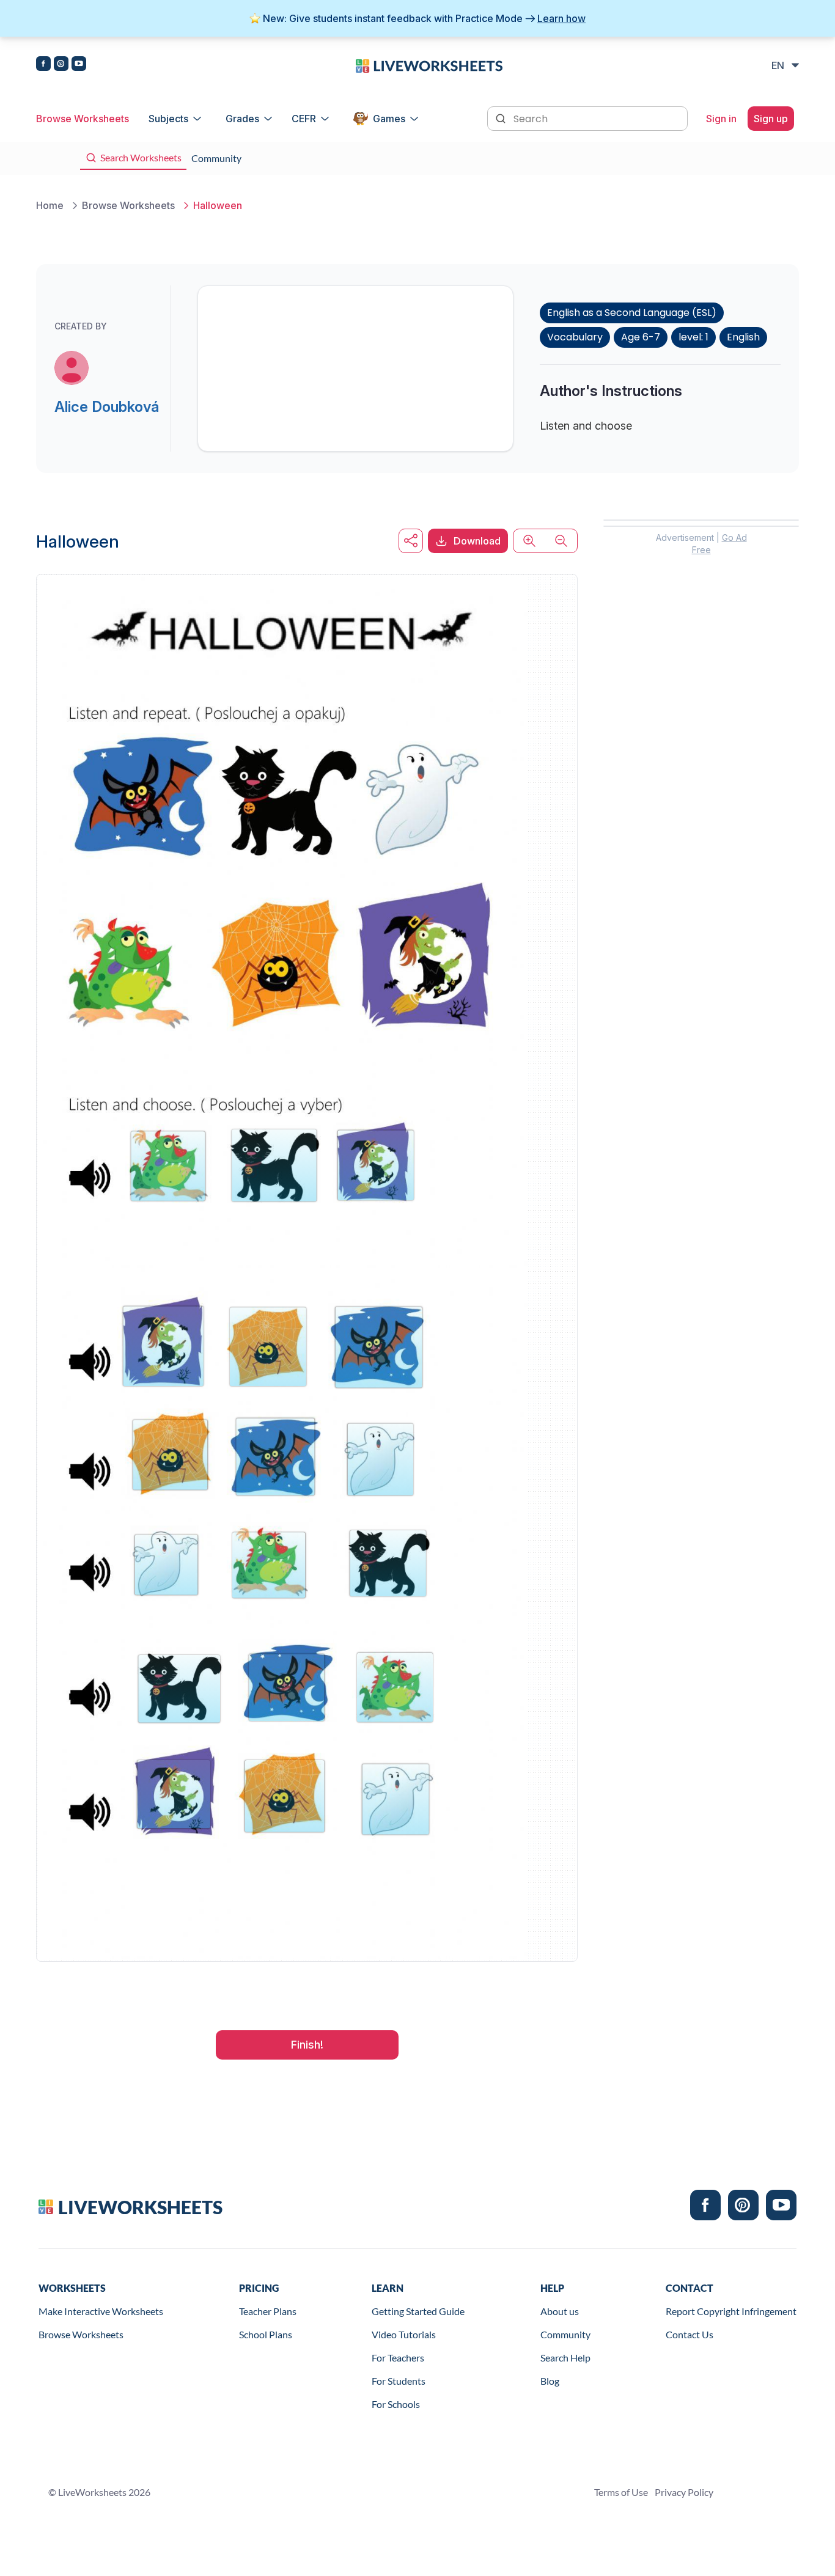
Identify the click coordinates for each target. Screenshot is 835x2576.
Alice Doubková (107, 407)
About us (560, 2311)
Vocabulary (575, 337)
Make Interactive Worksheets (101, 2311)
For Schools (396, 2404)
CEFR (304, 119)
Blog (550, 2381)
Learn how (561, 18)
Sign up (771, 119)
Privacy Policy (684, 2492)
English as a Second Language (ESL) (632, 313)
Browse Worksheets (83, 119)
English (743, 337)
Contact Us (690, 2334)
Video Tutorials (404, 2334)
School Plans (266, 2334)
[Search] (502, 117)
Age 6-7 (641, 337)
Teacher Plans (268, 2311)
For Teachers (398, 2358)
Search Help (565, 2358)
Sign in (721, 119)
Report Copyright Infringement (731, 2311)
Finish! (307, 2045)
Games (389, 119)
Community (565, 2334)
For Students (399, 2381)
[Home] (429, 65)
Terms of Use (621, 2492)
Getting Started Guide (418, 2311)
